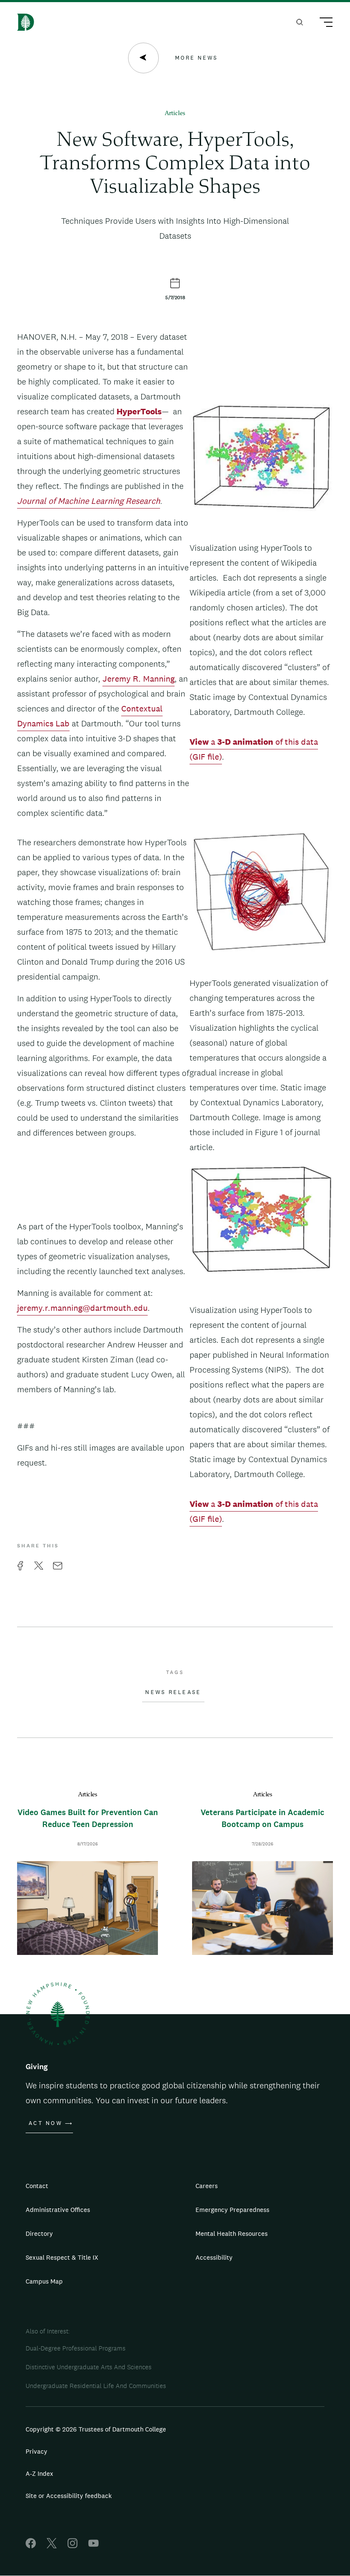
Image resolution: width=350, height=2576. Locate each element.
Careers (207, 2186)
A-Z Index (39, 2473)
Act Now (45, 2123)
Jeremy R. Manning (139, 679)
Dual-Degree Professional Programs (76, 2348)
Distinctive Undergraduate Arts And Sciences (89, 2367)
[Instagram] (73, 2546)
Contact (37, 2186)
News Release (173, 1692)
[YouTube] (93, 2546)
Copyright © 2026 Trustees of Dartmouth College (96, 2429)
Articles (175, 114)
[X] (52, 2546)
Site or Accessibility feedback (69, 2496)
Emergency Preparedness (232, 2210)
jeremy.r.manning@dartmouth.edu (82, 1308)
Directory (39, 2233)
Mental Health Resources (232, 2233)
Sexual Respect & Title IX (62, 2257)
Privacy (36, 2451)
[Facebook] (31, 2546)
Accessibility (214, 2257)
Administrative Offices (58, 2210)
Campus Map (44, 2281)
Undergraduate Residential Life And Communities (96, 2386)
